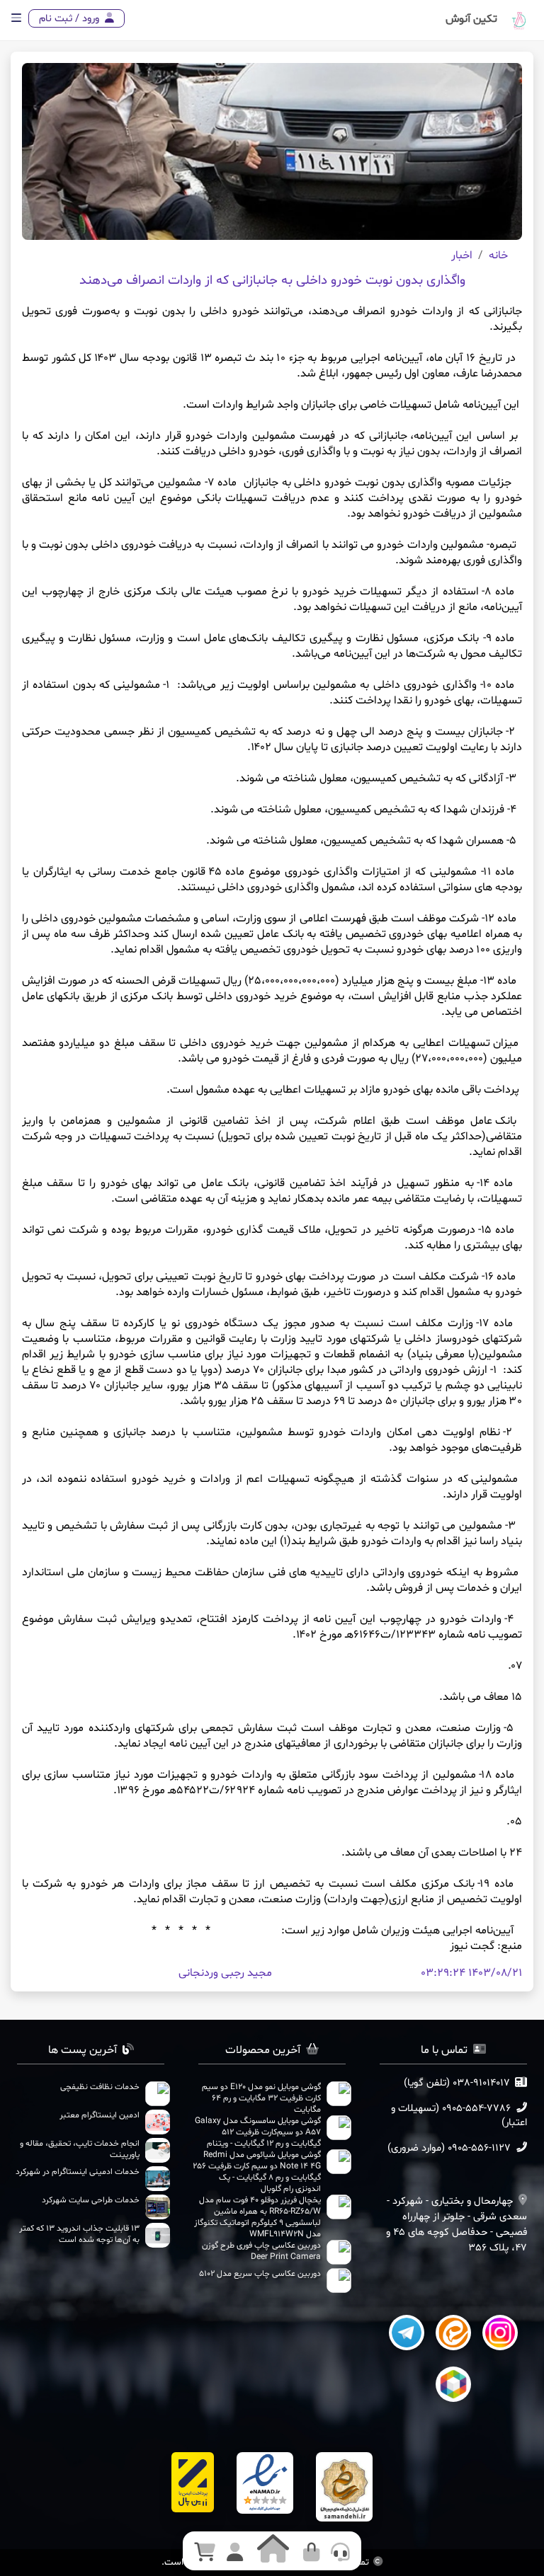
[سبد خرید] (205, 2554)
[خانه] (273, 2548)
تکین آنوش (471, 19)
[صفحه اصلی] (519, 30)
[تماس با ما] (340, 2554)
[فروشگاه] (311, 2554)
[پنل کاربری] (235, 2554)
